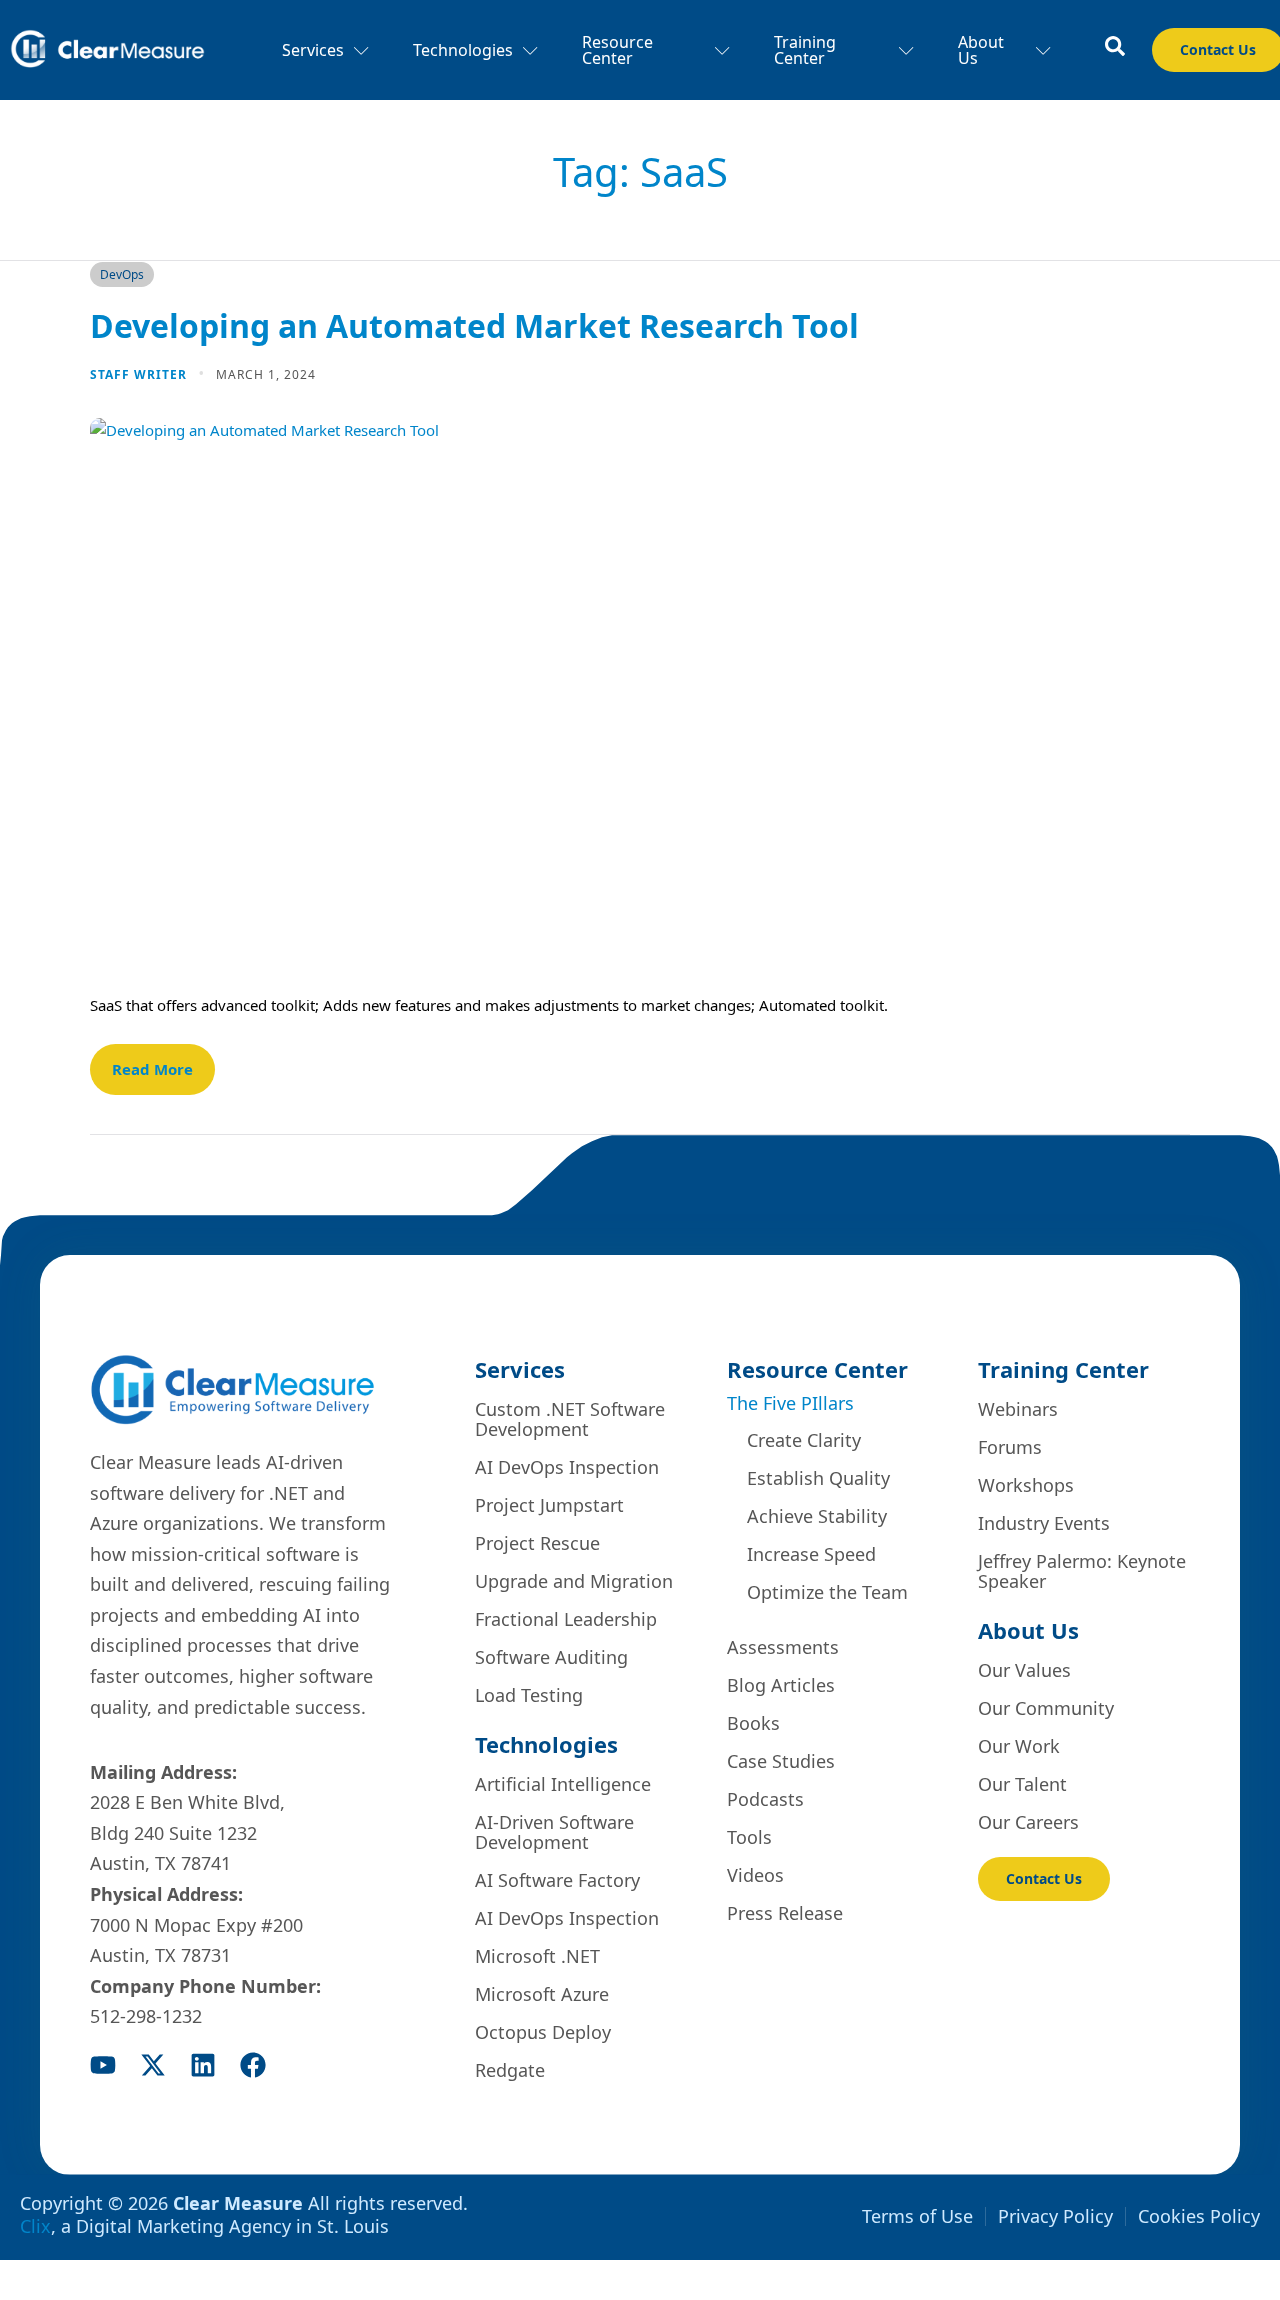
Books (753, 1723)
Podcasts (765, 1799)
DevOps (122, 274)
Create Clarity (804, 1440)
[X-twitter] (153, 2065)
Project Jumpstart (549, 1505)
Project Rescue (537, 1543)
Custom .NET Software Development (570, 1419)
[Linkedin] (203, 2065)
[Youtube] (103, 2065)
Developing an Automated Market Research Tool (474, 325)
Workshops (1026, 1485)
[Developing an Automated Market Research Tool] (640, 689)
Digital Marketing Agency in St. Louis (232, 2226)
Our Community (1046, 1708)
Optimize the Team (827, 1592)
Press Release (785, 1913)
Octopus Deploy (543, 2032)
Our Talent (1022, 1784)
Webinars (1018, 1409)
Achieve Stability (817, 1516)
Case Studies (781, 1761)
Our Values (1024, 1670)
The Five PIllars (790, 1403)
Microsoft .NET (537, 1956)
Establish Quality (818, 1478)
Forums (1010, 1447)
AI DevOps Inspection (567, 1467)
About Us (981, 50)
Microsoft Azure (542, 1994)
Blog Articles (781, 1685)
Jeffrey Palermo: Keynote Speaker (1082, 1571)
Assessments (783, 1647)
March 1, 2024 (266, 374)
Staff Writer (140, 374)
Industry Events (1044, 1523)
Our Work (1019, 1746)
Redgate (510, 2070)
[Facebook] (253, 2065)
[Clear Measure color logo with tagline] (232, 1389)
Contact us (1044, 1878)
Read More (152, 1069)
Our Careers (1028, 1822)
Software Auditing (551, 1657)
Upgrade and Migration (574, 1581)
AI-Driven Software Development (554, 1832)
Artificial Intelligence (563, 1784)
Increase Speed (811, 1554)
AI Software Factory (557, 1880)
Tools (749, 1837)
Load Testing (529, 1695)
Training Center (805, 50)
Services (313, 50)
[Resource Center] (1115, 46)
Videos (755, 1875)
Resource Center (617, 50)
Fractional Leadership (566, 1619)
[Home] (107, 50)
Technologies (463, 50)
